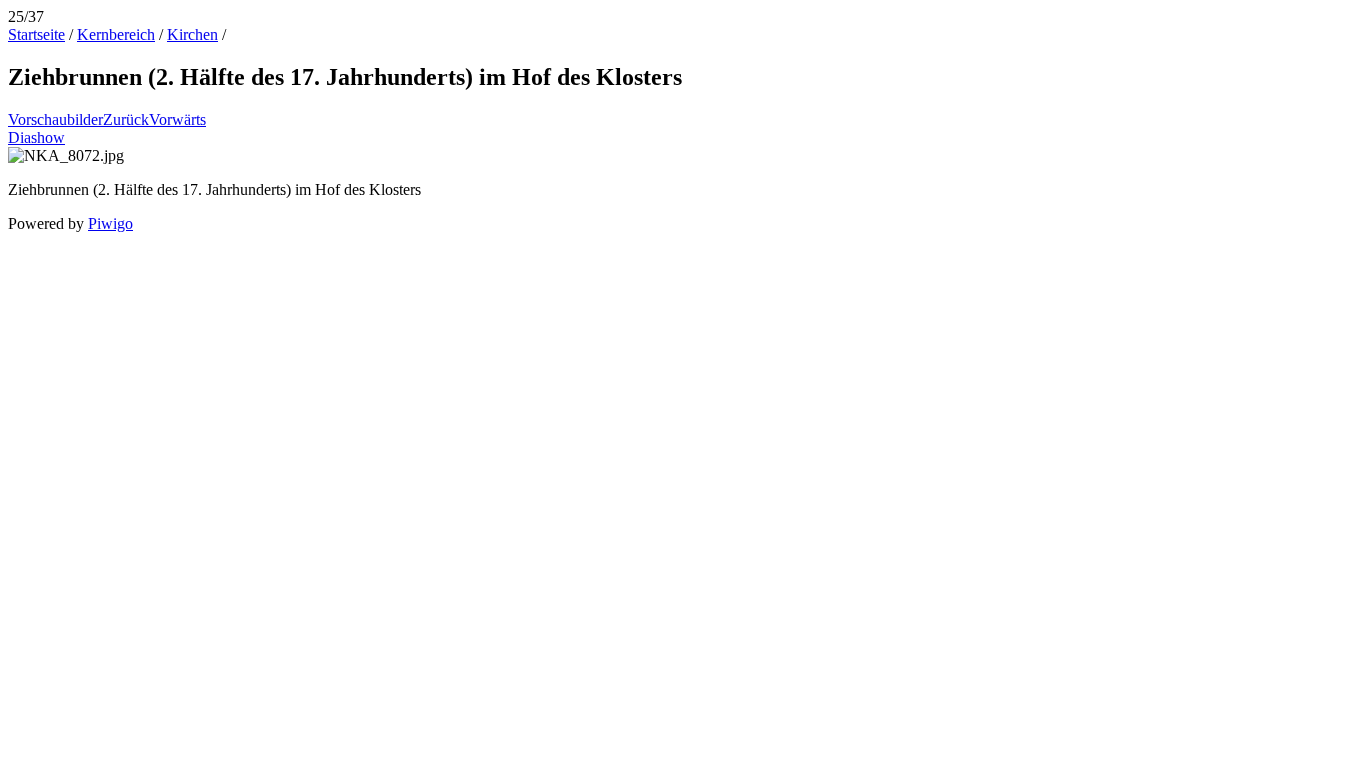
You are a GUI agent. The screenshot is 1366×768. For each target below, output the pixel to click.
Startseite (36, 34)
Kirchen (192, 34)
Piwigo (110, 223)
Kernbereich (116, 34)
